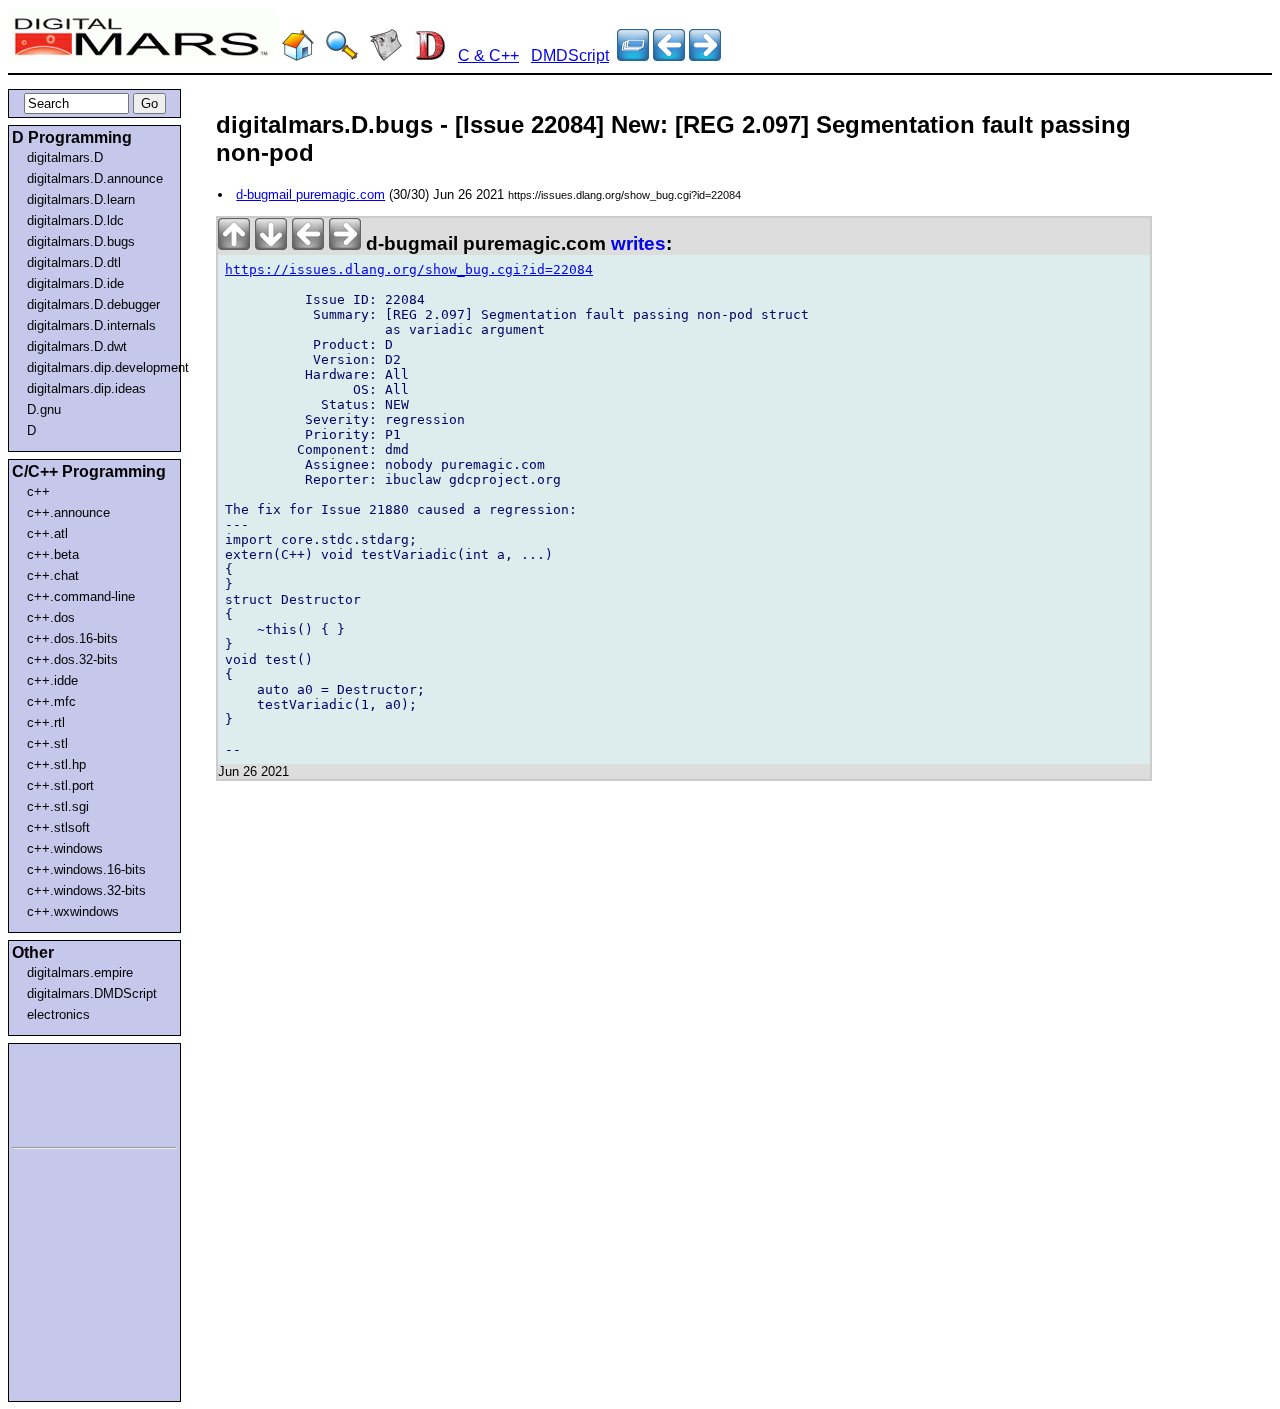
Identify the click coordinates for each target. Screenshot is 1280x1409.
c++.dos (51, 617)
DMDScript (570, 55)
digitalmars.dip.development (98, 367)
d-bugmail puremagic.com (310, 194)
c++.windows (65, 848)
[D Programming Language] (430, 55)
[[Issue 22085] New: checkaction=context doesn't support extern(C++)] (669, 55)
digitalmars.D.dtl (74, 262)
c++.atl (47, 533)
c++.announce (68, 512)
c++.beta (53, 554)
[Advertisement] (72, 1092)
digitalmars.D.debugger (93, 304)
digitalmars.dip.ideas (86, 388)
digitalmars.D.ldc (75, 220)
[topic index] (633, 55)
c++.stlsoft (58, 827)
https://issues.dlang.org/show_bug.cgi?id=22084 (409, 269)
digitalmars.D (65, 157)
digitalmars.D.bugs (81, 241)
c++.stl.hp (56, 764)
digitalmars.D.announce (95, 178)
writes (638, 243)
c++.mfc (51, 701)
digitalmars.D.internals (91, 325)
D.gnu (44, 409)
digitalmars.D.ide (75, 283)
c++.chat (53, 575)
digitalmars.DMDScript (92, 993)
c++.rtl (46, 722)
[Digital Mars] (298, 55)
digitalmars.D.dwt (77, 346)
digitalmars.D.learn (81, 199)
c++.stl (47, 743)
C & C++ (488, 55)
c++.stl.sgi (58, 806)
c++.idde (52, 680)
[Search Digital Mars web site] (342, 55)
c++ (38, 491)
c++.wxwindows (73, 911)
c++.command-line (81, 596)
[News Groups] (386, 55)
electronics (58, 1014)
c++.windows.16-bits (86, 869)
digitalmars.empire (80, 972)
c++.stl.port (60, 785)
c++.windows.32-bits (86, 890)
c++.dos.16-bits (72, 638)
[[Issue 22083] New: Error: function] (705, 55)
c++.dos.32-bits (72, 659)
